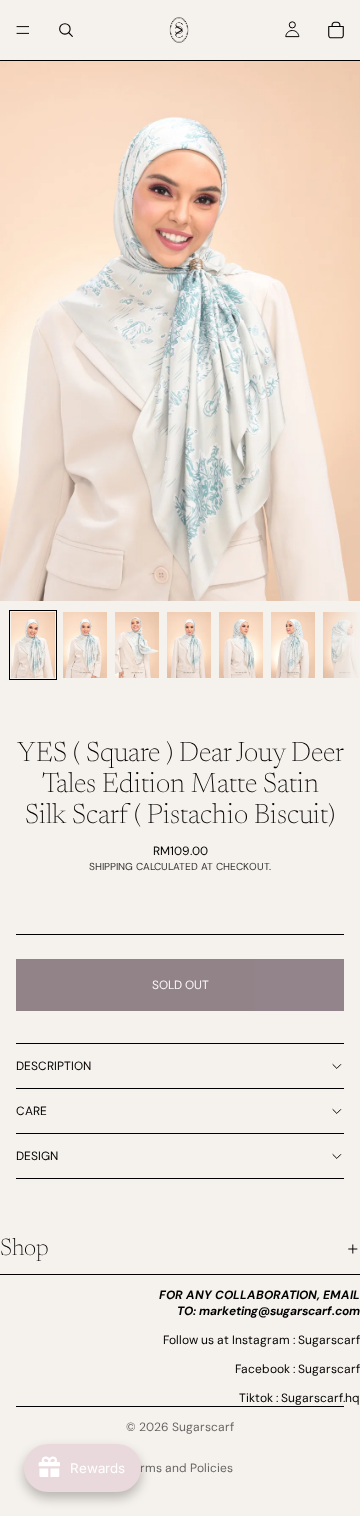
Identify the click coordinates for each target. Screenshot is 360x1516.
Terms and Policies (180, 1468)
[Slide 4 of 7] (189, 645)
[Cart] (336, 30)
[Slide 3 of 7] (137, 645)
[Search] (66, 30)
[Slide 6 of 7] (293, 645)
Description (53, 1066)
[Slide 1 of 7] (33, 645)
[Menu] (23, 30)
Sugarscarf (203, 1427)
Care (31, 1111)
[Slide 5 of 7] (241, 645)
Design (37, 1156)
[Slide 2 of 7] (85, 645)
